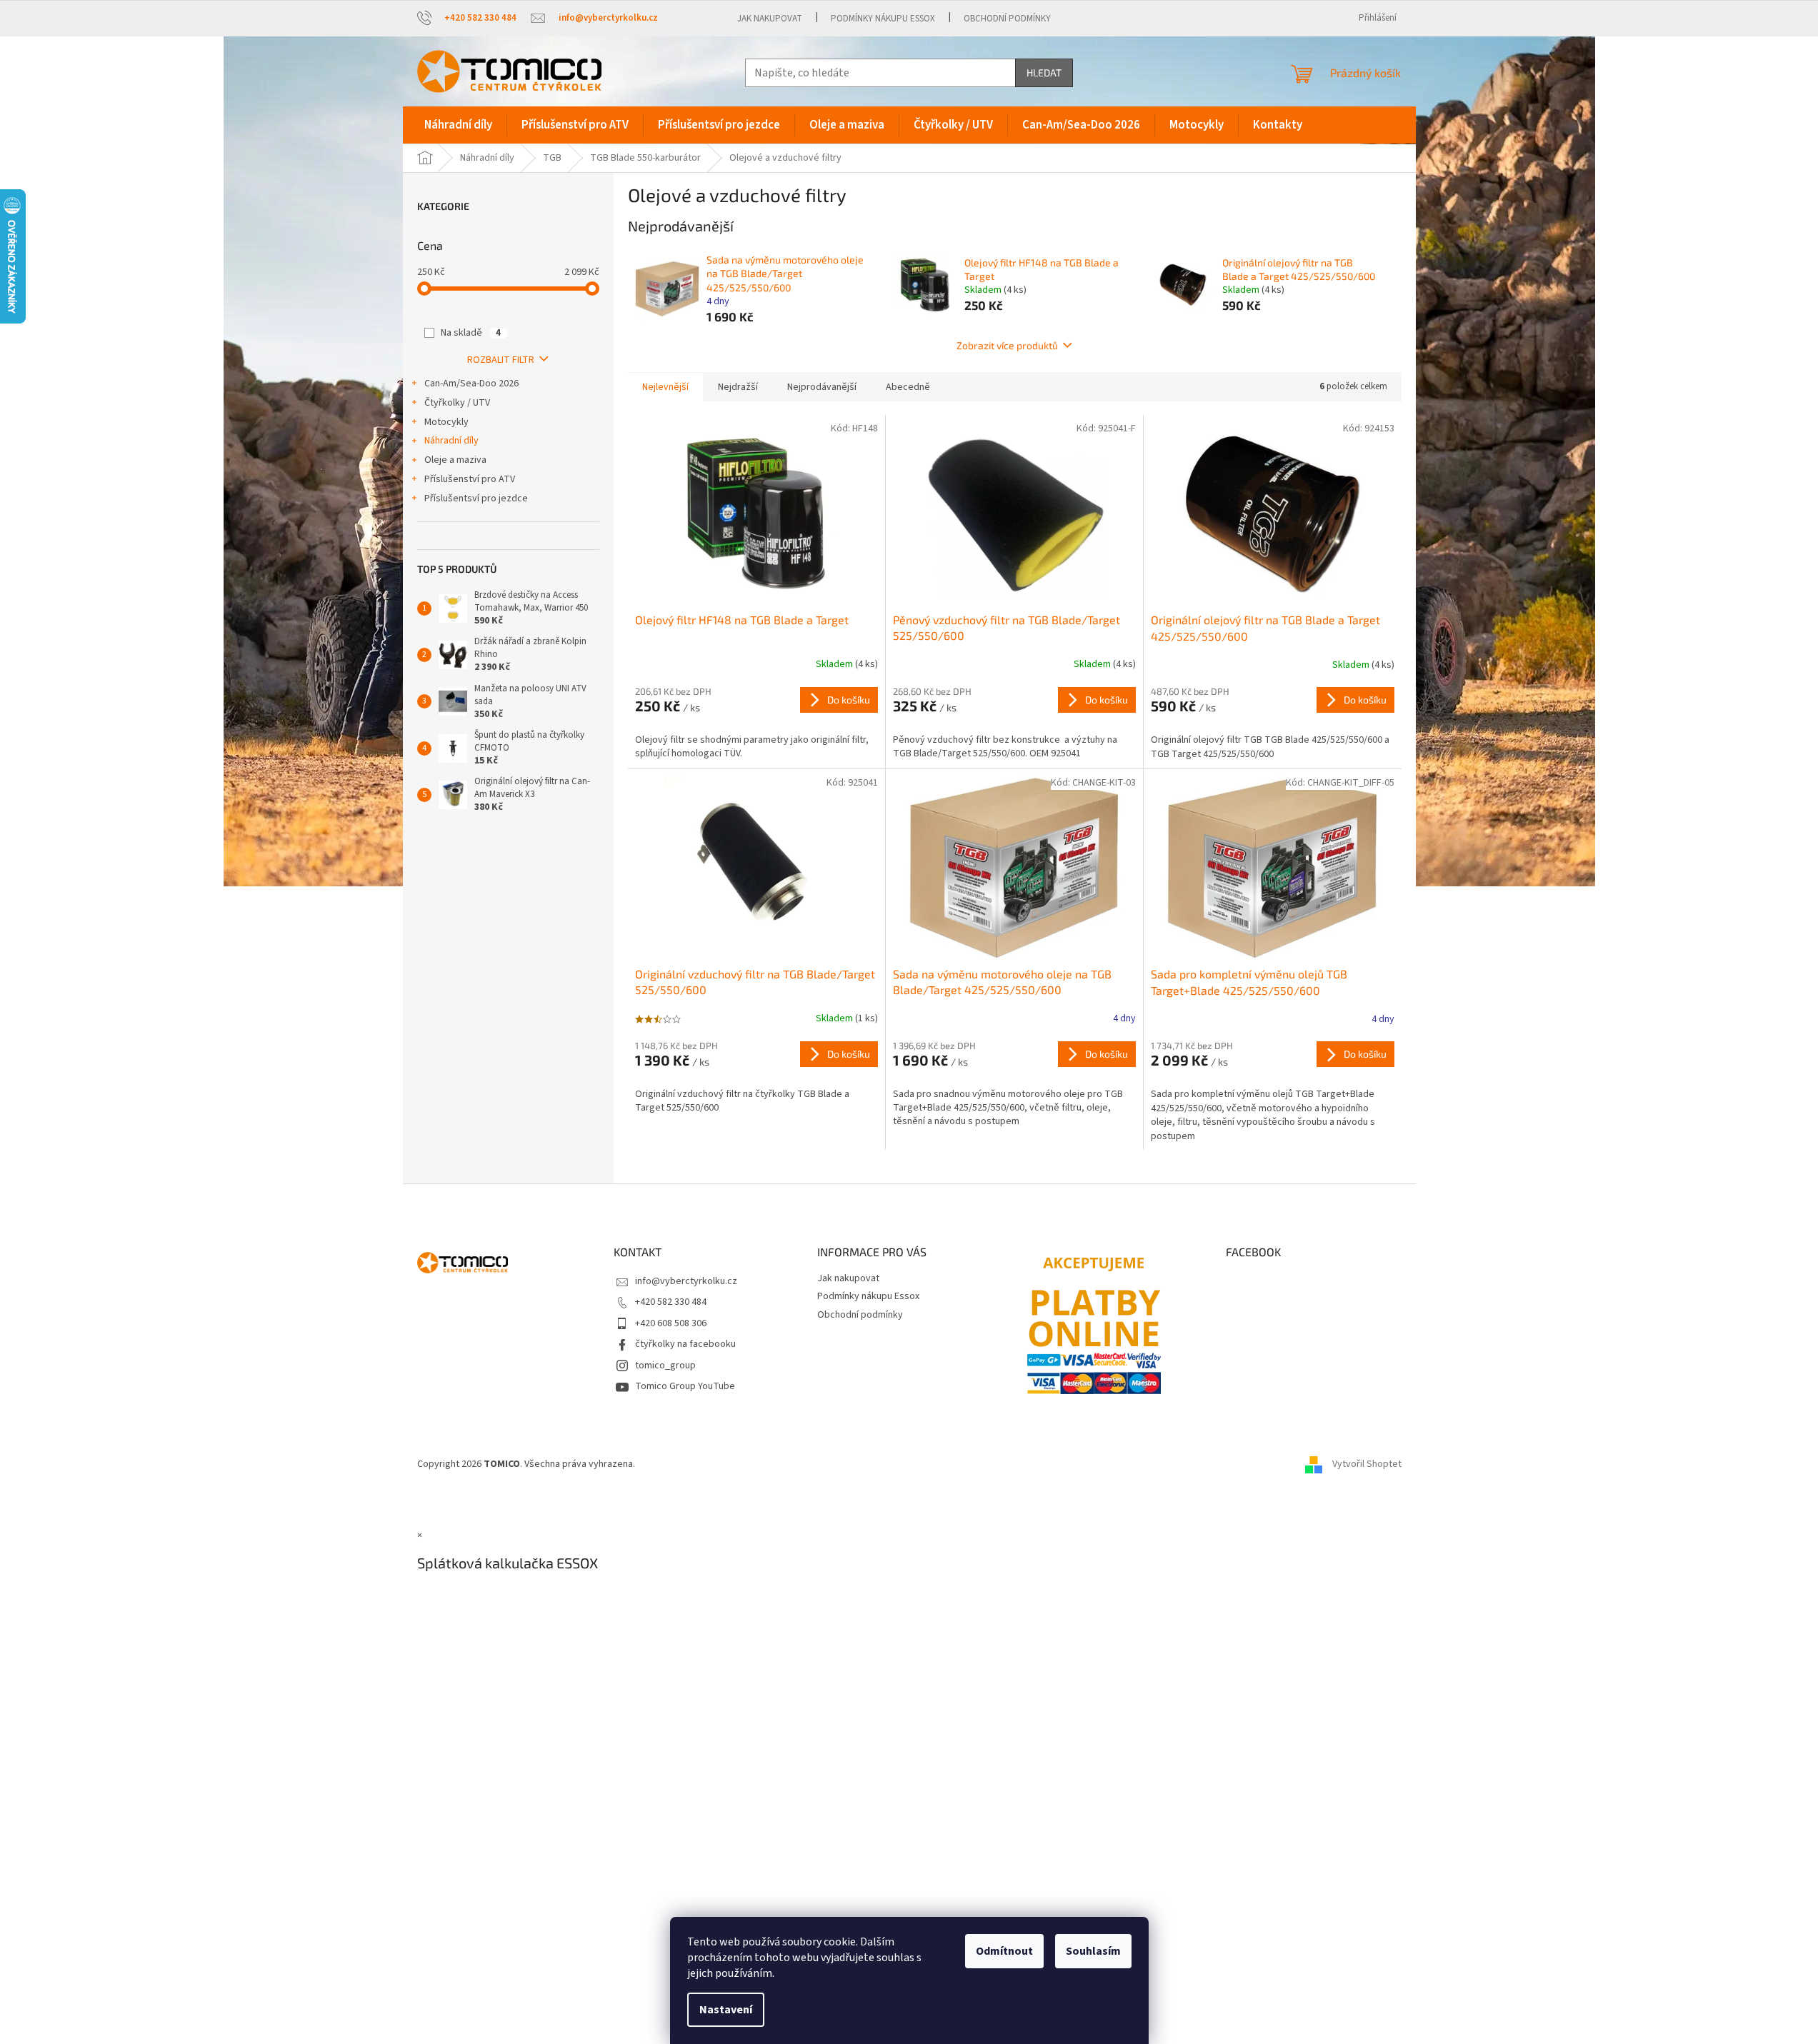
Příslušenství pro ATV (470, 479)
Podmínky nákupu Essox (883, 19)
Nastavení (726, 2010)
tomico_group (665, 1366)
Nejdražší (738, 387)
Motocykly (446, 422)
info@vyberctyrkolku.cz (686, 1281)
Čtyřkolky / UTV (457, 403)
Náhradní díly (451, 441)
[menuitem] (458, 125)
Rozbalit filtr (501, 360)
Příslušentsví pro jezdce (476, 499)
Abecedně (908, 387)
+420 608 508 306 (671, 1323)
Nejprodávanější (822, 387)
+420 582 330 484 (671, 1302)
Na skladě (471, 333)
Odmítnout (1004, 1951)
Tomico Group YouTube (685, 1386)
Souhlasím (1093, 1951)
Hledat (1044, 72)
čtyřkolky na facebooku (685, 1344)
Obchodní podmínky (1007, 19)
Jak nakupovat (770, 19)
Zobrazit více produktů (1007, 345)
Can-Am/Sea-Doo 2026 (471, 384)
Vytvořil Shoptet (1367, 1464)
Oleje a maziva (455, 460)
